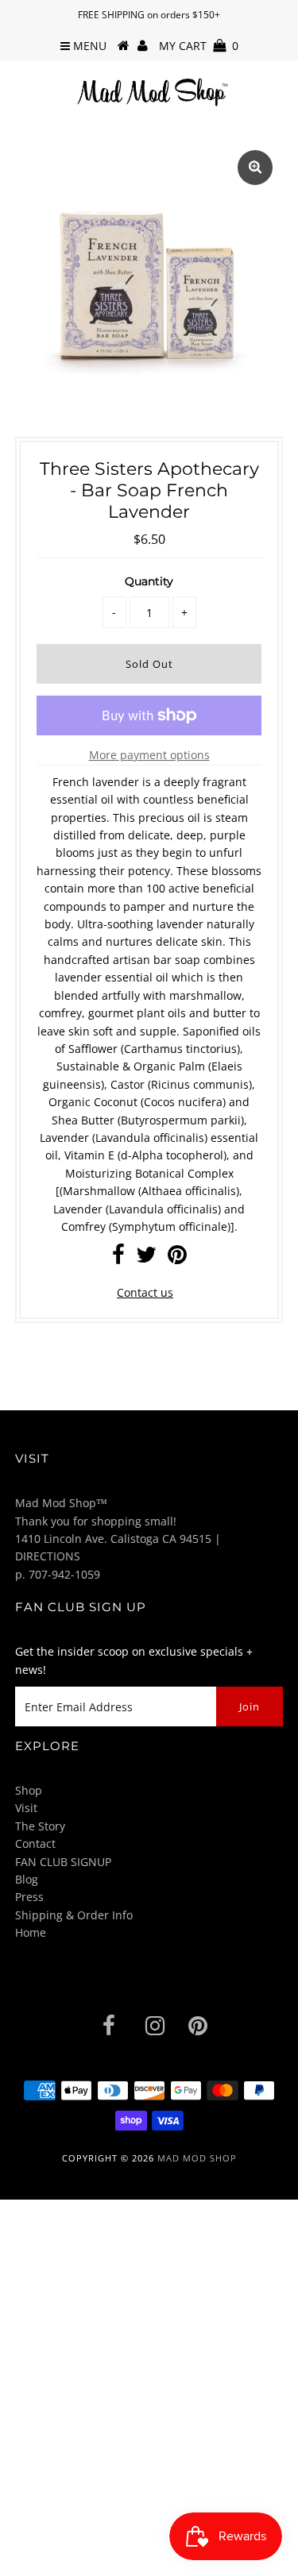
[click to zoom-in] (255, 168)
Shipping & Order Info (74, 1915)
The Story (40, 1826)
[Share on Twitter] (146, 1258)
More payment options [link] (149, 755)
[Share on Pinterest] (177, 1258)
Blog (27, 1879)
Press (29, 1897)
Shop (29, 1790)
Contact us (145, 1292)
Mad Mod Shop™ (61, 1503)
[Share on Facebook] (118, 1258)
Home (31, 1932)
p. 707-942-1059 (58, 1574)
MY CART (199, 46)
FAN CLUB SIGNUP (63, 1862)
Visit (26, 1808)
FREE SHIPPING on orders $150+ (149, 15)
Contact (35, 1843)
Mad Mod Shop (197, 2158)
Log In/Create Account (81, 2558)
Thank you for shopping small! (96, 1521)
